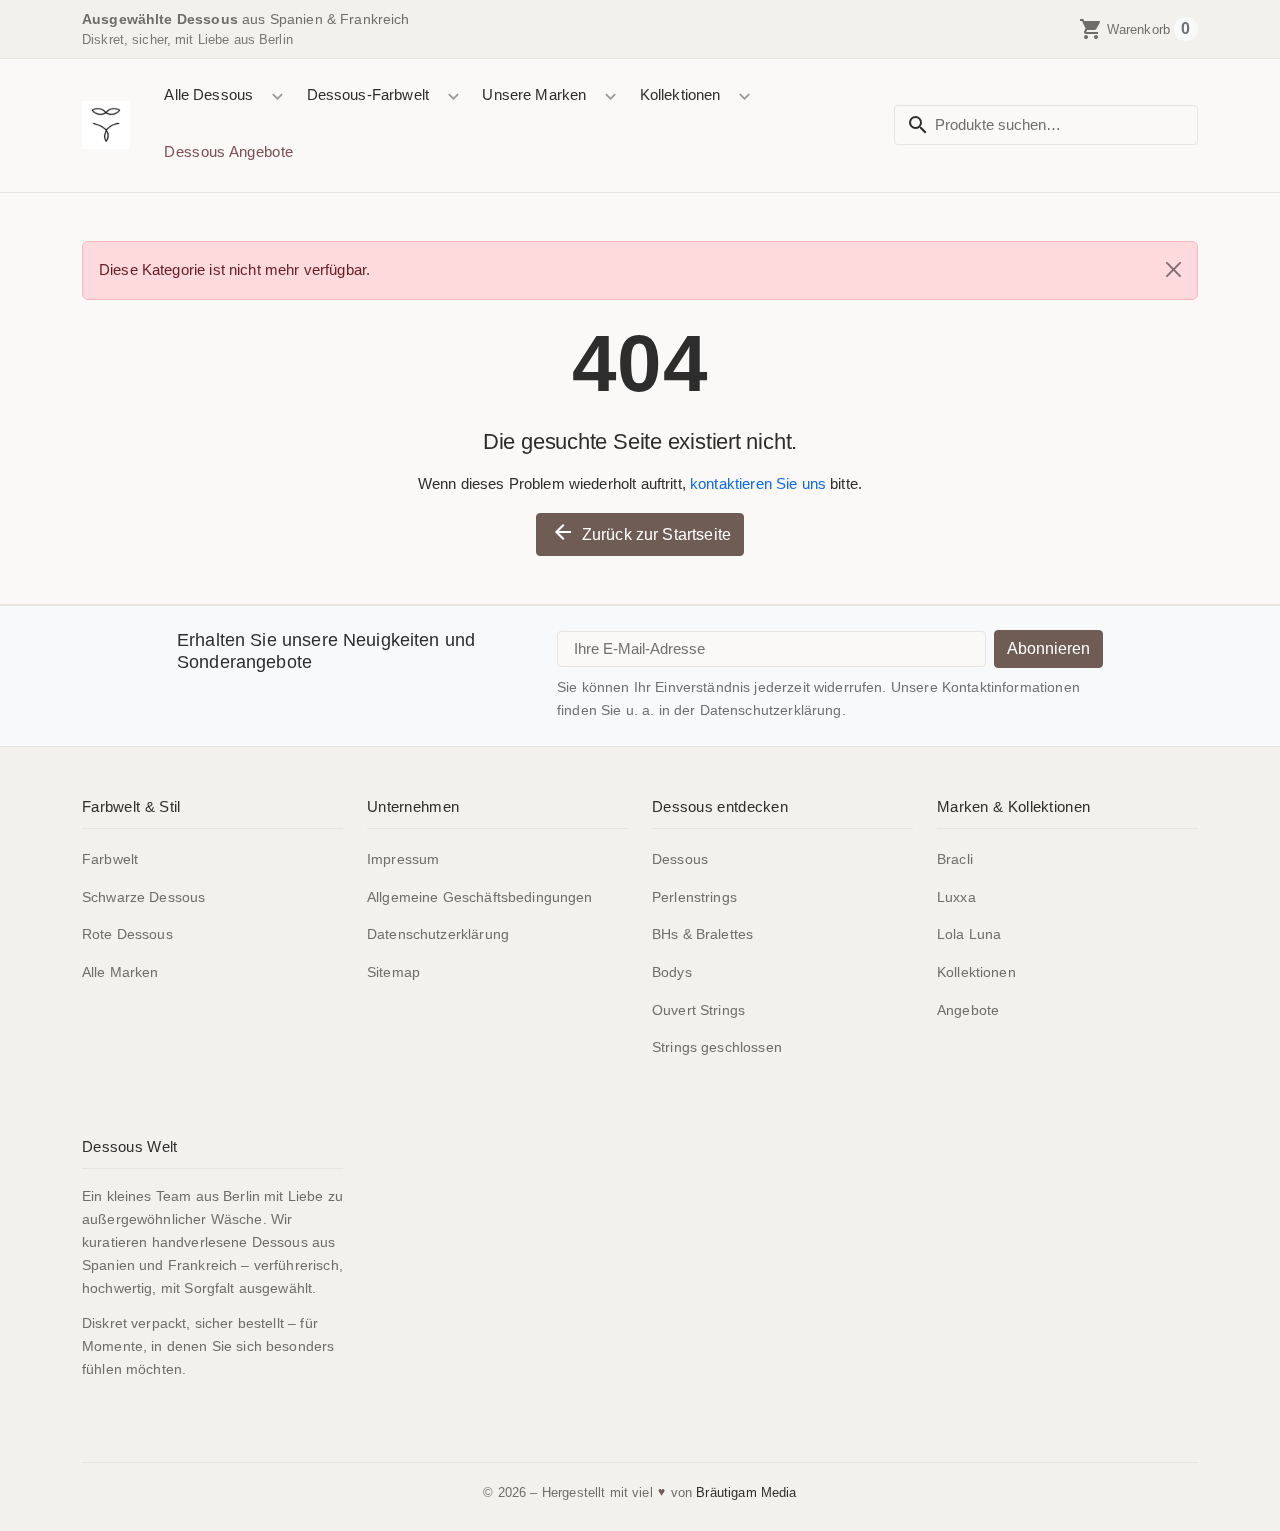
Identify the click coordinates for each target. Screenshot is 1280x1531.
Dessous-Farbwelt (368, 94)
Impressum (403, 859)
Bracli (955, 859)
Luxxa (956, 897)
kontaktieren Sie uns (758, 483)
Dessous (680, 859)
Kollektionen (680, 94)
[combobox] (1046, 125)
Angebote (968, 1010)
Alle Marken (120, 972)
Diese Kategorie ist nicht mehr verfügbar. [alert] (234, 269)
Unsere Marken (534, 94)
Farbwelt (110, 859)
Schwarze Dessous (143, 897)
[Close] (1173, 269)
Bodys (672, 972)
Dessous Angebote (228, 151)
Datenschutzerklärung (438, 934)
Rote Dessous (127, 934)
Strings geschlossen (717, 1047)
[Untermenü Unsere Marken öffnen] (610, 97)
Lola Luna (969, 934)
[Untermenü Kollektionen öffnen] (744, 97)
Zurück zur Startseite (641, 532)
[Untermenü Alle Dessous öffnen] (277, 97)
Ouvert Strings (698, 1010)
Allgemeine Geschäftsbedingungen (480, 897)
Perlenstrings (694, 897)
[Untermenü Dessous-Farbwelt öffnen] (452, 97)
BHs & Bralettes (702, 934)
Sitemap (393, 972)
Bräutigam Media (746, 1492)
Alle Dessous (208, 94)
